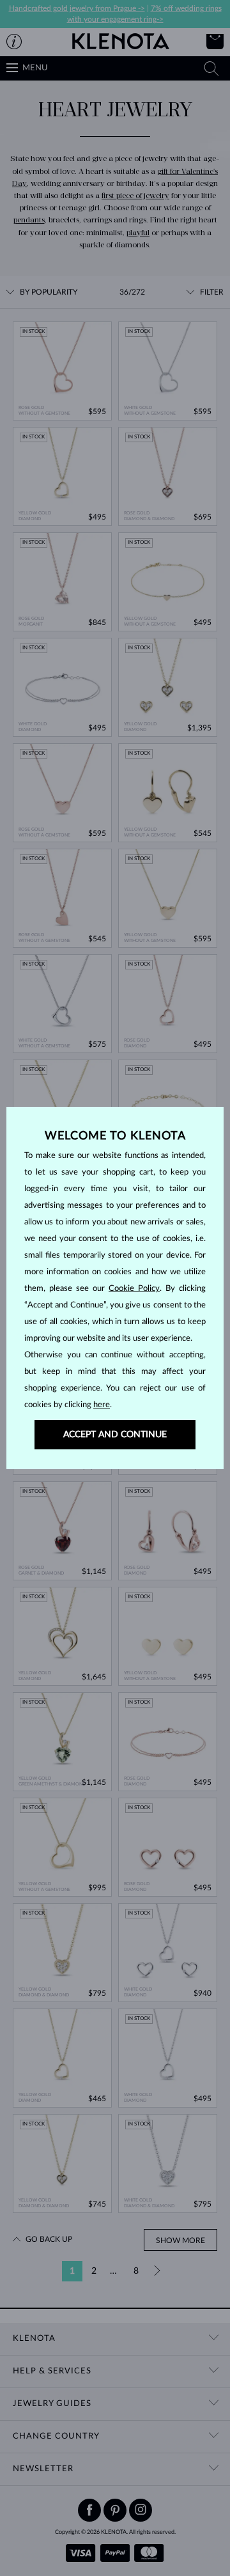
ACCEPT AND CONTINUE (115, 1435)
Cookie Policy (134, 1289)
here (102, 1405)
